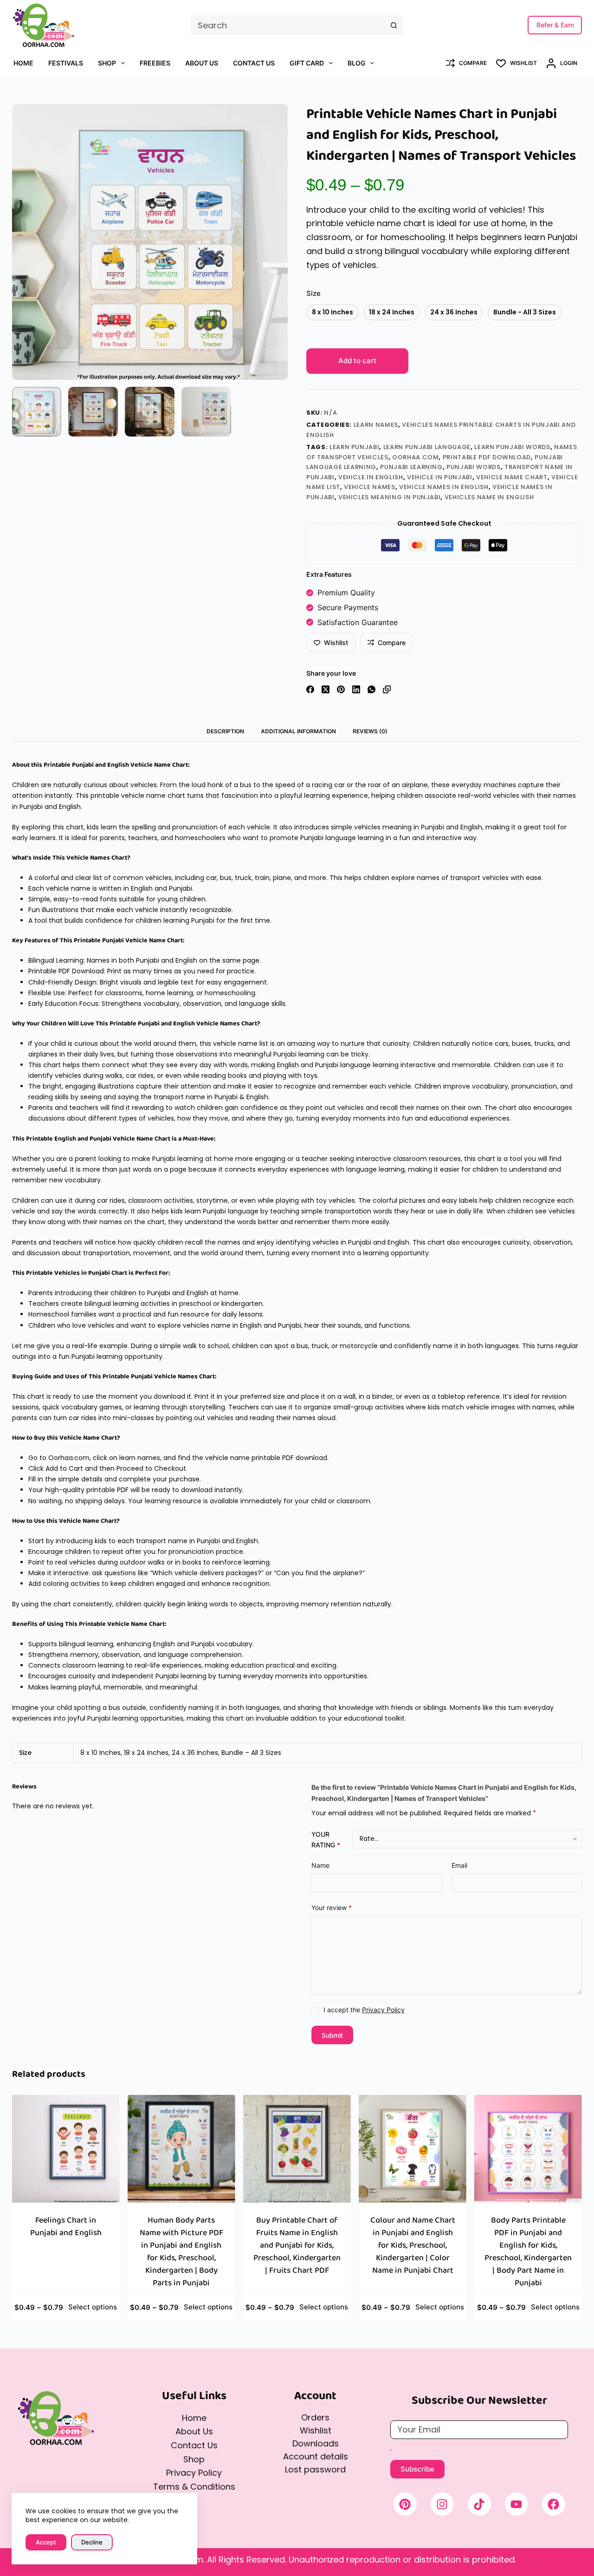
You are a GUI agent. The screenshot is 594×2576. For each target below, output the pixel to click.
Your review (332, 1907)
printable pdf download (487, 457)
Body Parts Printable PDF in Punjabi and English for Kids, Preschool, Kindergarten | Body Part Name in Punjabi (528, 2252)
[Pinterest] (341, 689)
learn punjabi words (512, 447)
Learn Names (376, 425)
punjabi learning (411, 467)
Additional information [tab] (298, 731)
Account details (316, 2456)
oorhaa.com (416, 457)
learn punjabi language (427, 447)
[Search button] (394, 25)
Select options (93, 2307)
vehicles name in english (489, 497)
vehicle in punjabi (440, 477)
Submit (332, 2035)
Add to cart (357, 361)
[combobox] (287, 25)
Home (23, 63)
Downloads (316, 2443)
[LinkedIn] (356, 689)
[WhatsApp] (371, 689)
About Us (202, 63)
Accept (46, 2542)
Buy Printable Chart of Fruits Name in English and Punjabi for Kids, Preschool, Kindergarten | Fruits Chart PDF (297, 2245)
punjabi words (473, 467)
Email (459, 1865)
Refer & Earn (555, 25)
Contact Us (254, 63)
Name (320, 1865)
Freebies (155, 63)
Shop (107, 63)
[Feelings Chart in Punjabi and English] (66, 2149)
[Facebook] (310, 689)
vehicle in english (371, 477)
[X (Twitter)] (326, 689)
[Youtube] (517, 2504)
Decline (92, 2542)
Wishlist (316, 2430)
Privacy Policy (383, 2010)
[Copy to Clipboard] (387, 689)
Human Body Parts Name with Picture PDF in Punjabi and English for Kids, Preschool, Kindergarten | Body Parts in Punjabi (181, 2252)
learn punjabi (354, 447)
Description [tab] (225, 731)
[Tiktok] (479, 2504)
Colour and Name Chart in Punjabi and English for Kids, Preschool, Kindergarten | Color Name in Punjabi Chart (413, 2245)
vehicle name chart (512, 477)
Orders (315, 2417)
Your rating (326, 1839)
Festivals (66, 63)
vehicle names (369, 487)
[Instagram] (442, 2504)
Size (313, 293)
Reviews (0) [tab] (370, 731)
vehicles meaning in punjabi (390, 497)
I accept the (364, 2010)
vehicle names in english (444, 487)
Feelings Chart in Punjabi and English (66, 2227)
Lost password (315, 2469)
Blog (357, 63)
